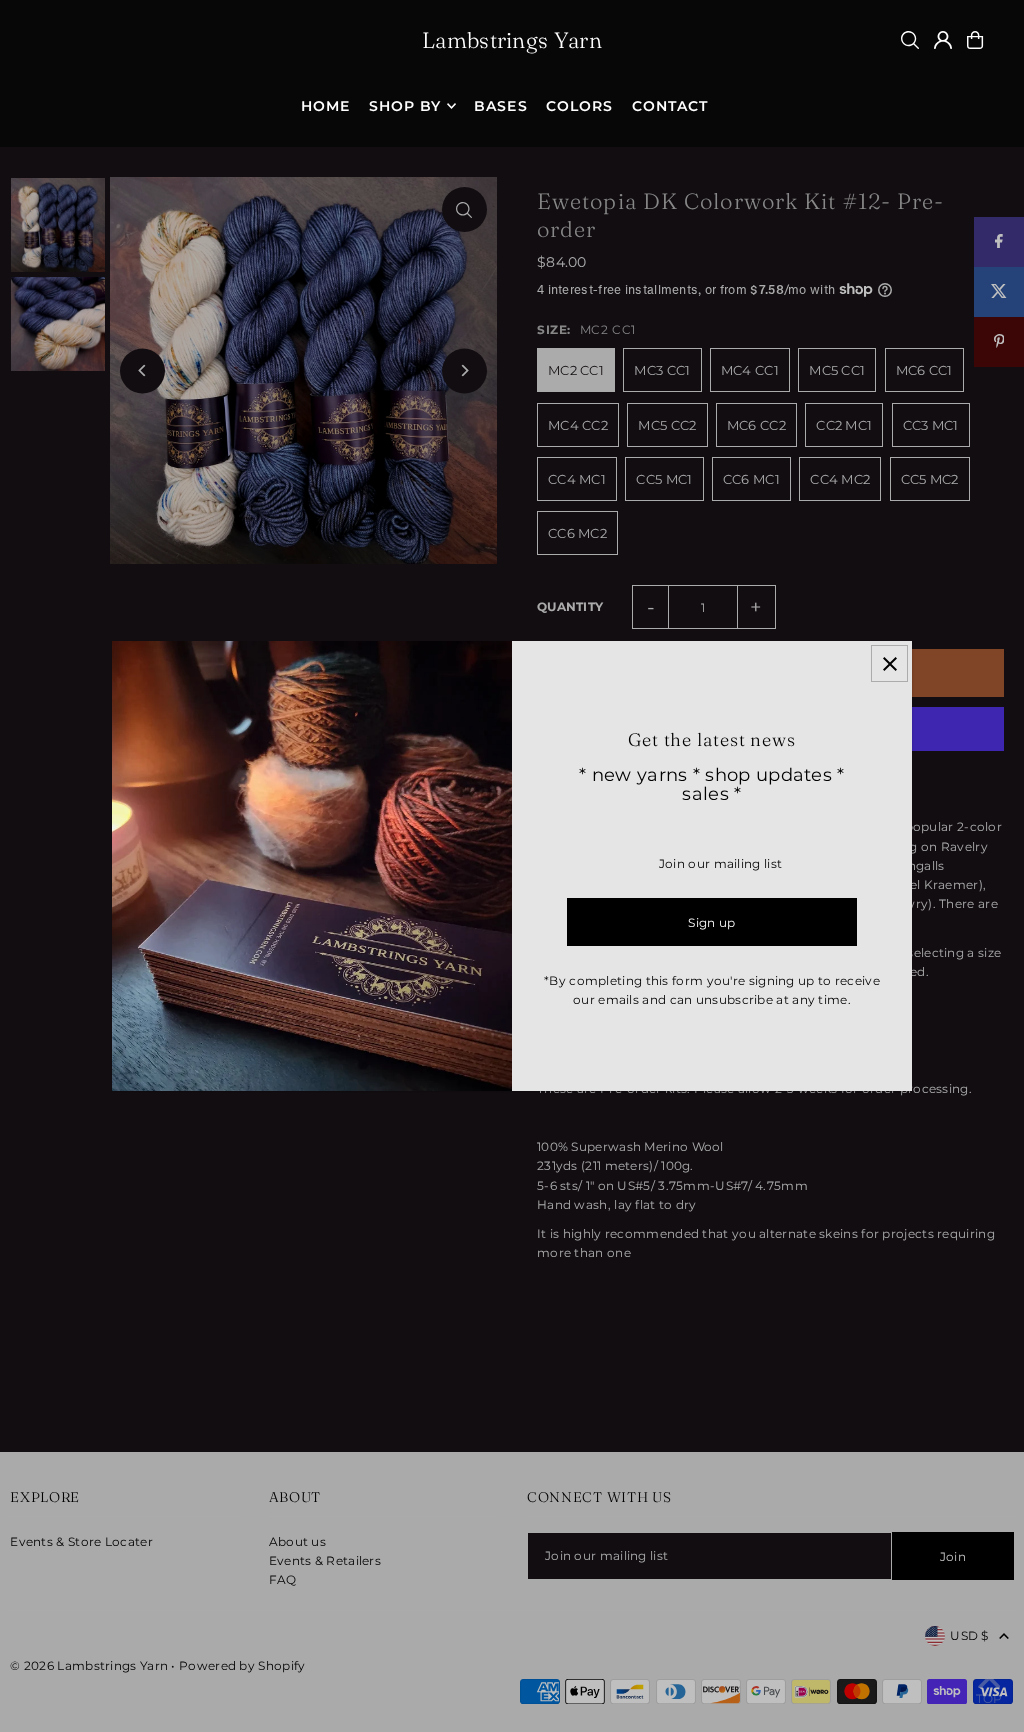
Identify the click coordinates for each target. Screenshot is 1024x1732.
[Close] (889, 663)
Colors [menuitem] (579, 106)
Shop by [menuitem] (405, 106)
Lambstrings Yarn (512, 40)
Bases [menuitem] (500, 106)
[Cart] (975, 40)
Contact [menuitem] (670, 106)
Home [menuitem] (325, 106)
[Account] (943, 40)
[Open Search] (910, 40)
